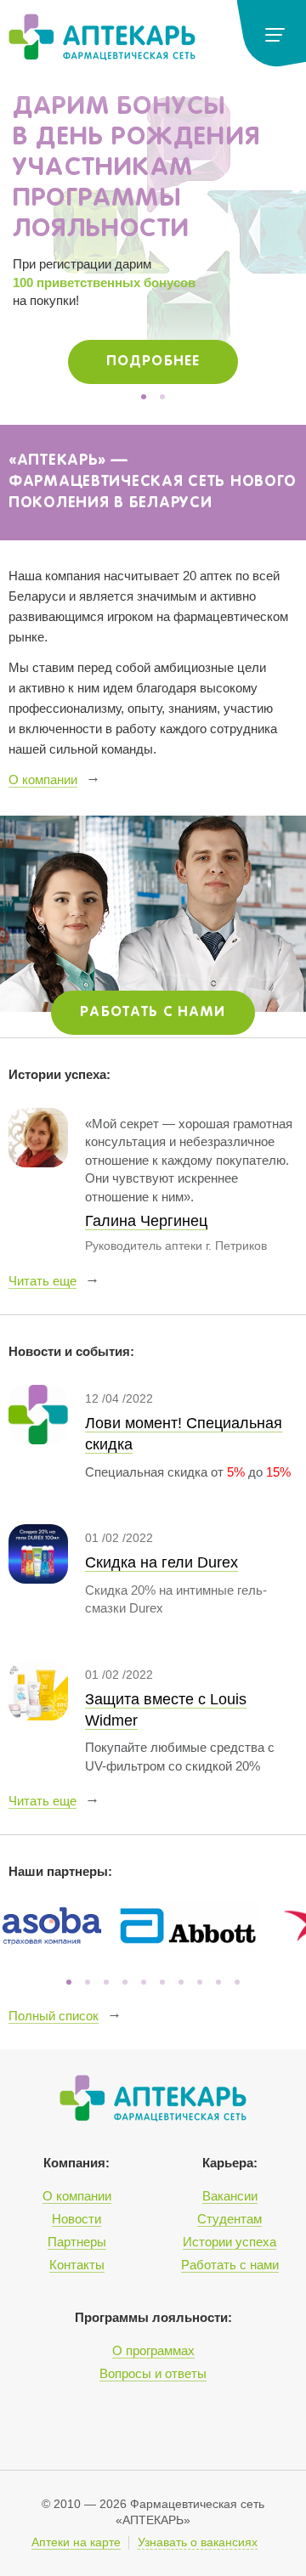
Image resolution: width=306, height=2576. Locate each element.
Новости (76, 2219)
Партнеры (77, 2242)
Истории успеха (229, 2242)
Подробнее (153, 362)
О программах (153, 2350)
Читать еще (42, 1281)
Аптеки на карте (76, 2542)
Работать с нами (153, 1012)
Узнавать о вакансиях (198, 2542)
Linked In (95, 2427)
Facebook (207, 2427)
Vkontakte (170, 2427)
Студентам (229, 2219)
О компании (43, 780)
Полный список (54, 2016)
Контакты (77, 2265)
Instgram (133, 2427)
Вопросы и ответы (153, 2373)
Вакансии (230, 2196)
